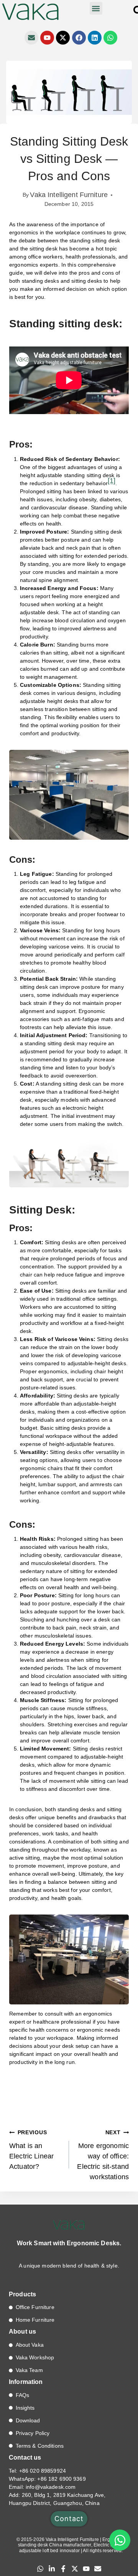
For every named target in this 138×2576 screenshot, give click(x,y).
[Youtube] (47, 38)
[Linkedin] (95, 38)
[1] (112, 481)
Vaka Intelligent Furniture (69, 195)
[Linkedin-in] (52, 2569)
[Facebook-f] (63, 2569)
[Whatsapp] (110, 38)
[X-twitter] (63, 38)
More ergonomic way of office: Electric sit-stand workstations (103, 2155)
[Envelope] (31, 38)
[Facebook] (79, 38)
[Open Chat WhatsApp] (120, 2540)
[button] (96, 8)
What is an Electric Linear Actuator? (31, 2150)
